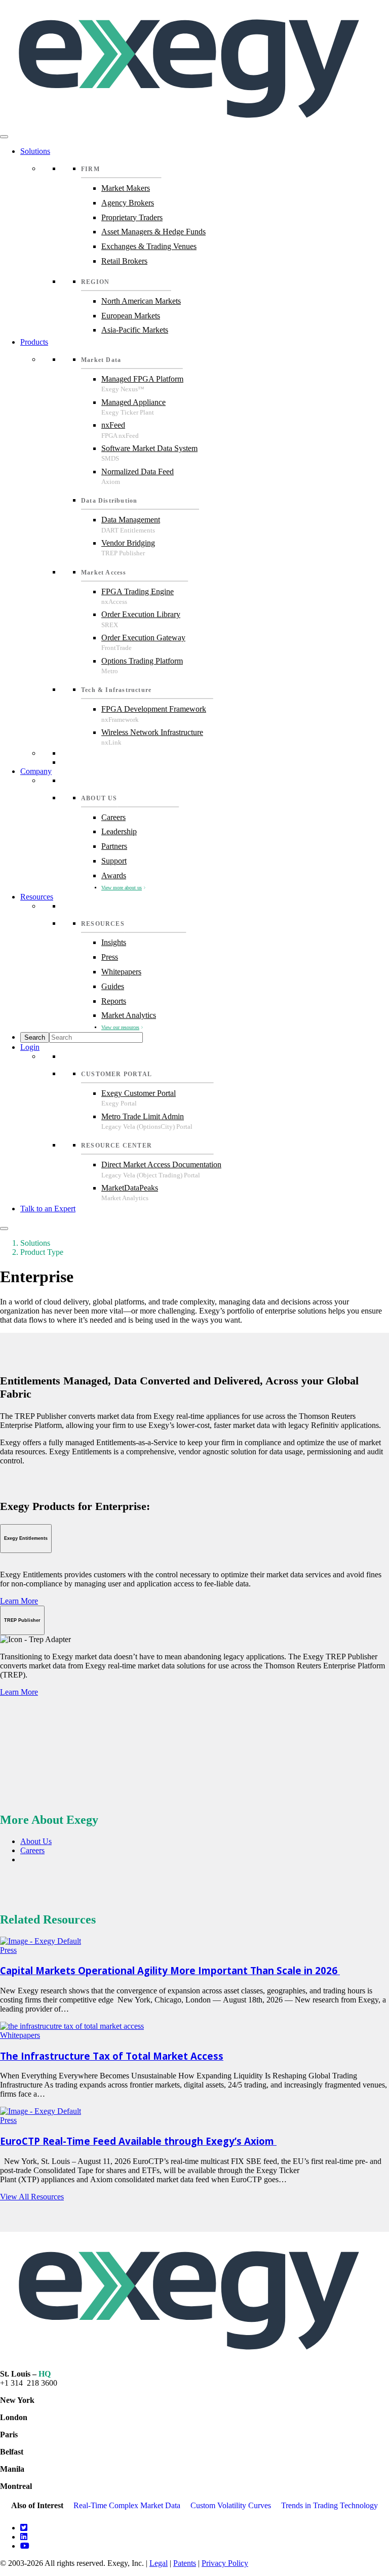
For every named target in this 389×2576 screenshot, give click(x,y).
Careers (113, 817)
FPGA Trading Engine (138, 591)
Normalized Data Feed (138, 472)
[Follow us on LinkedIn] (24, 2537)
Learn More (19, 1601)
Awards (114, 875)
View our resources (120, 1027)
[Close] (4, 1229)
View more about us (122, 888)
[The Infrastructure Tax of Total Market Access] (72, 2026)
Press (110, 957)
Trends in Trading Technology (329, 2505)
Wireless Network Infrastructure (152, 732)
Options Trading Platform (142, 661)
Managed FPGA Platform (142, 379)
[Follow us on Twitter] (24, 2528)
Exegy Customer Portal (139, 1093)
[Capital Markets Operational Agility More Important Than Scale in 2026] (41, 1941)
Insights (114, 942)
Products (34, 342)
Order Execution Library (141, 614)
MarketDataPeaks (130, 1188)
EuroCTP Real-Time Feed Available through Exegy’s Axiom (138, 2141)
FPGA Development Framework (154, 709)
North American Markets (141, 301)
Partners (114, 846)
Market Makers (126, 188)
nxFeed (113, 425)
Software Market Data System (149, 448)
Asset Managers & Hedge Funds (153, 232)
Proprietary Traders (132, 217)
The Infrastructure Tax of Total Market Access (112, 2056)
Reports (114, 1001)
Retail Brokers (124, 261)
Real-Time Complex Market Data (127, 2505)
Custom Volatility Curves (231, 2505)
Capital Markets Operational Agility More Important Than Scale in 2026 (170, 1970)
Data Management (131, 520)
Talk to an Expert (48, 1209)
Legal (159, 2563)
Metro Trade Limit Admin (143, 1116)
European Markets (131, 316)
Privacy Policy (225, 2563)
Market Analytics (129, 1015)
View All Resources (32, 2197)
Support (114, 861)
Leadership (119, 831)
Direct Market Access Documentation (161, 1164)
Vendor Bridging (128, 543)
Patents (185, 2563)
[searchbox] (96, 1037)
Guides (113, 986)
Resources (37, 897)
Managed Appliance (133, 402)
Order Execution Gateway (143, 638)
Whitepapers (121, 972)
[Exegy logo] (194, 125)
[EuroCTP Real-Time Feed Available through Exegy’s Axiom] (41, 2111)
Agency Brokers (128, 203)
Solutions (35, 151)
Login (30, 1047)
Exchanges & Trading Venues (149, 246)
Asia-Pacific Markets (135, 330)
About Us (36, 1841)
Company (36, 771)
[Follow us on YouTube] (25, 2546)
